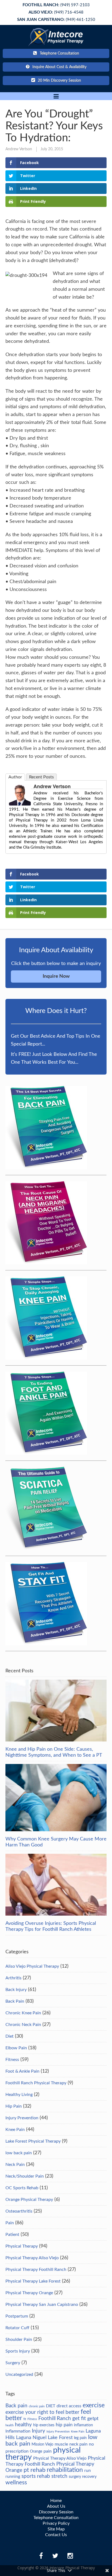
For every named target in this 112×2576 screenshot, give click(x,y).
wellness (16, 2483)
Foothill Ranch (55, 2418)
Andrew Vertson (19, 149)
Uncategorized (19, 2374)
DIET (51, 2406)
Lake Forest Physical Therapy (33, 2141)
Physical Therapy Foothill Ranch (36, 2270)
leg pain (80, 2438)
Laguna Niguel (31, 2438)
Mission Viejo (42, 2444)
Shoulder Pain (19, 2340)
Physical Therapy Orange (29, 2293)
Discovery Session (56, 2512)
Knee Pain (15, 2130)
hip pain (64, 2425)
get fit (79, 2418)
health (10, 2425)
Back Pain (15, 2001)
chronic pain (37, 2406)
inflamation (83, 2425)
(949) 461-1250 (56, 20)
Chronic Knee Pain (23, 2013)
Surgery (13, 2363)
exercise (94, 2405)
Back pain (16, 2406)
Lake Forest (60, 2438)
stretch (59, 2476)
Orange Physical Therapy (29, 2200)
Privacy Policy (56, 2523)
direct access (69, 2406)
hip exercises (44, 2425)
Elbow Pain (16, 2048)
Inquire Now (56, 976)
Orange (36, 2452)
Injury (38, 2431)
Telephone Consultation (59, 53)
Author (15, 777)
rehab (38, 2470)
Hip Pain (14, 2106)
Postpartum (17, 2316)
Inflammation (18, 2431)
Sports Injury (18, 2351)
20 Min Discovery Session (59, 81)
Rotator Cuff (17, 2328)
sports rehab (36, 2476)
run (88, 2470)
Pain (10, 2223)
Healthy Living (19, 2095)
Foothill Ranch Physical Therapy (36, 2083)
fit (25, 2419)
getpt (93, 2419)
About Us (56, 2506)
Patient (12, 2235)
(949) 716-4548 (56, 12)
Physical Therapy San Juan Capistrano (42, 2305)
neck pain (78, 2444)
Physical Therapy (22, 2246)
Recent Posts (41, 777)
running (13, 2476)
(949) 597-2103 (56, 5)
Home (56, 2501)
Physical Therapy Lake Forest (33, 2281)
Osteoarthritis (19, 2211)
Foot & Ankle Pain (22, 2071)
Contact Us (56, 2535)
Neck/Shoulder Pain (25, 2176)
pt (26, 2470)
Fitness (12, 2060)
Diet (10, 2036)
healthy (23, 2425)
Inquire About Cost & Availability (59, 67)
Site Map (56, 2529)
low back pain (19, 2153)
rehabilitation (65, 2470)
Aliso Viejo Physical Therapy (32, 1966)
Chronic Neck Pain (23, 2025)
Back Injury (16, 1990)
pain (48, 2451)
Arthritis (13, 1978)
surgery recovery (83, 2477)
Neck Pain (15, 2165)
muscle (61, 2444)
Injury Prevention (22, 2118)
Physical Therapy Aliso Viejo (32, 2258)
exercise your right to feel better (42, 2412)
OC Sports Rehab (22, 2188)
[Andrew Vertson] (20, 804)
